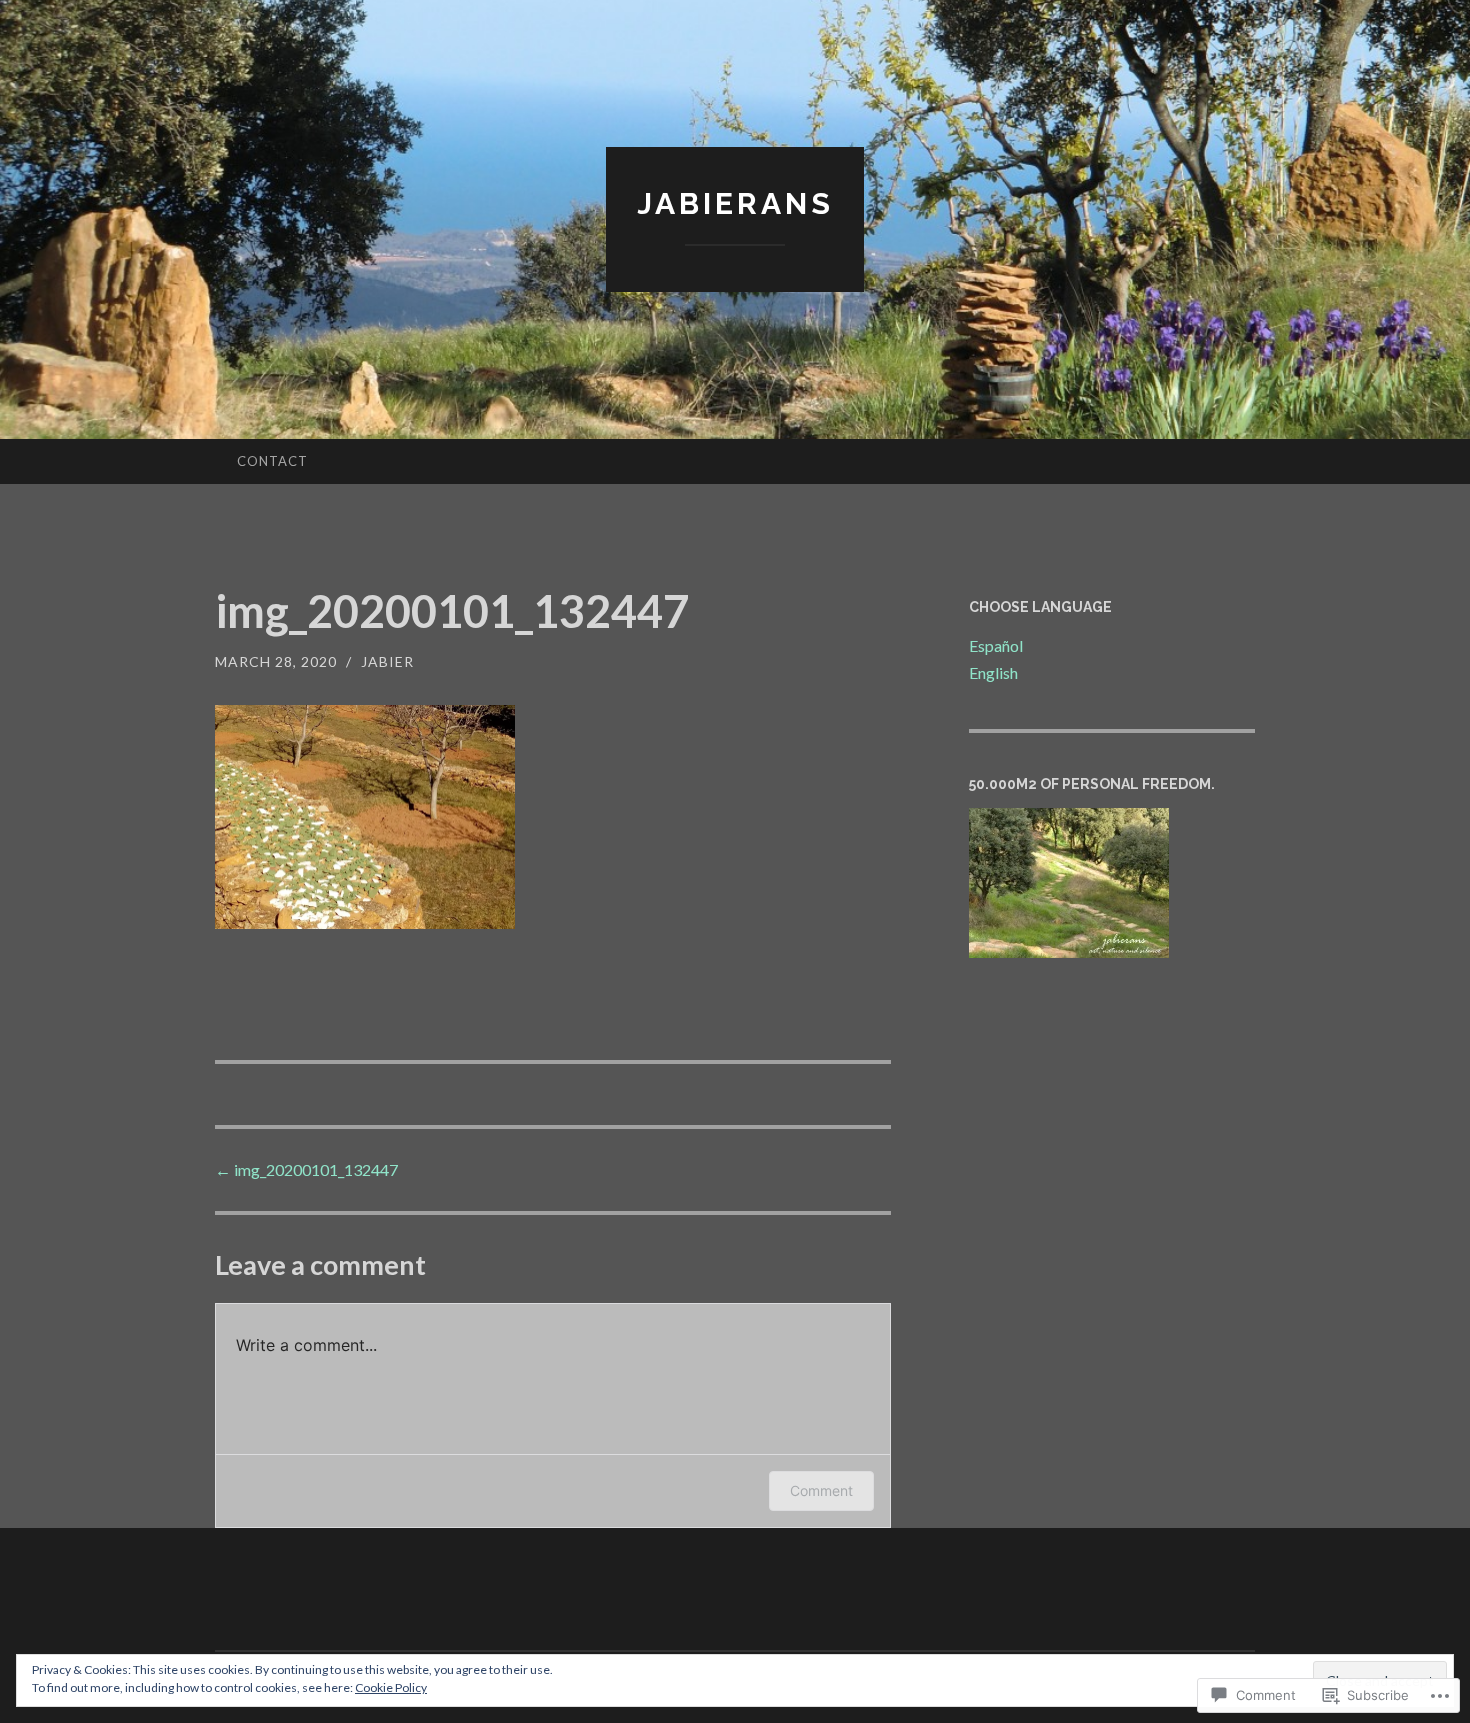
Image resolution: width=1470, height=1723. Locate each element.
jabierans (735, 203)
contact (272, 461)
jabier (387, 661)
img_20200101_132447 (306, 1169)
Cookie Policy (391, 1687)
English (993, 672)
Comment (821, 1490)
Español (996, 645)
